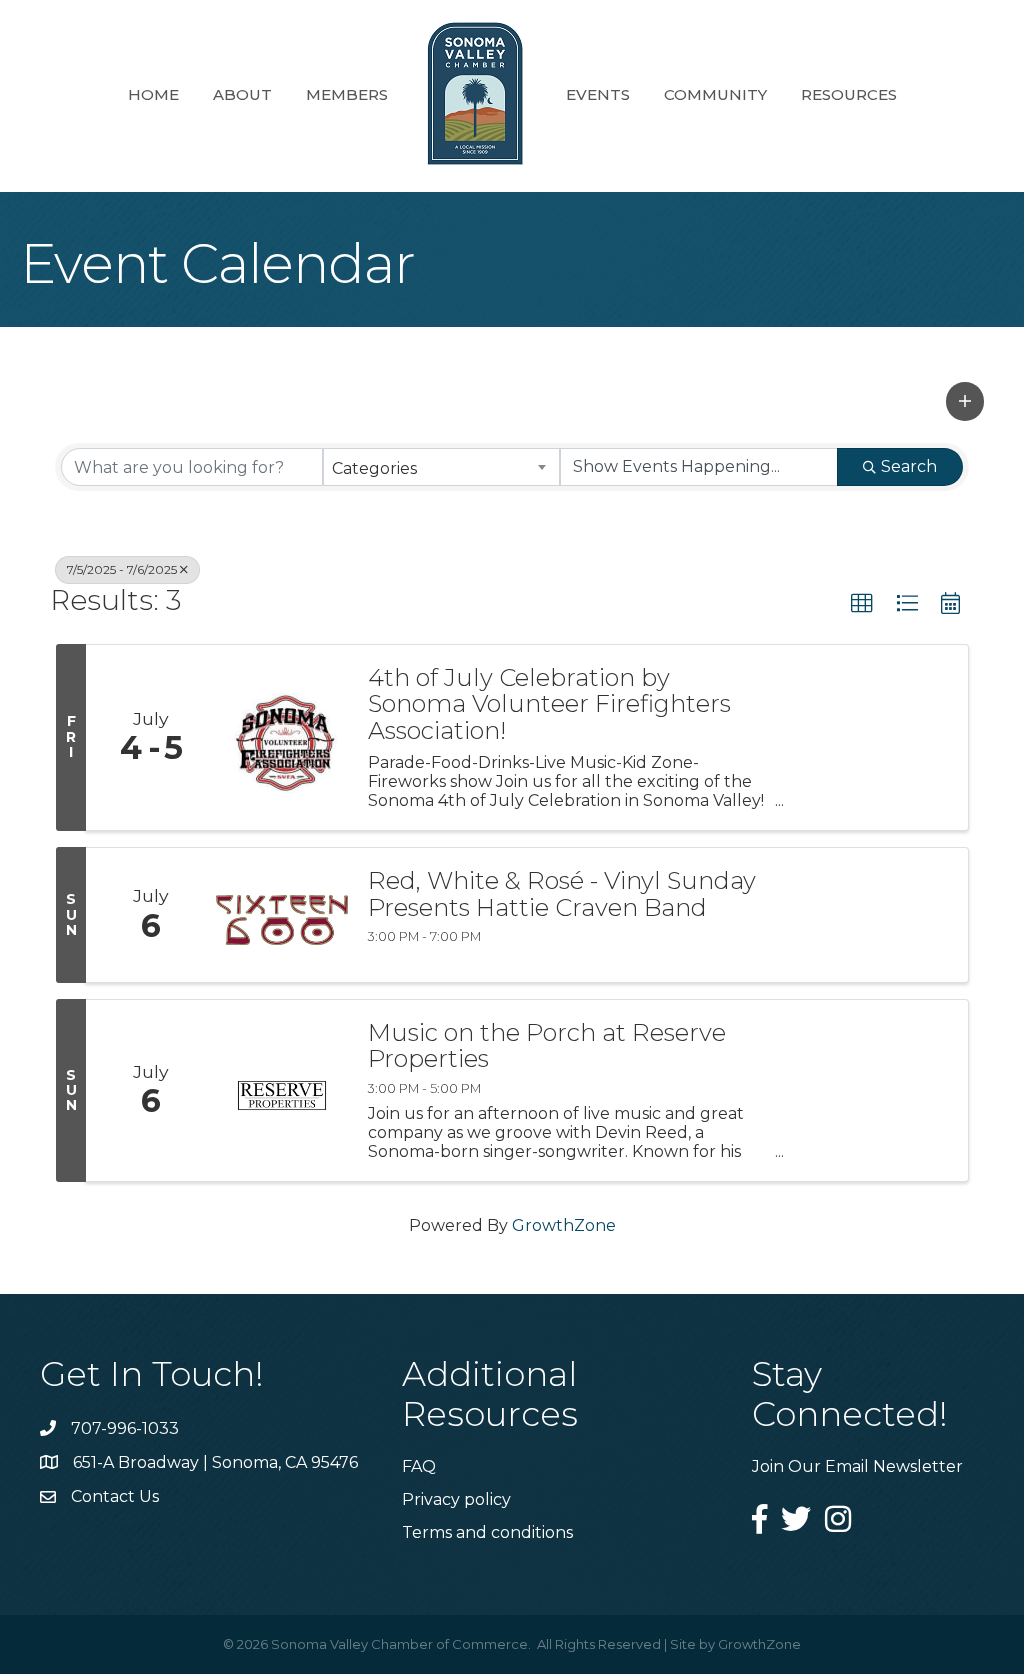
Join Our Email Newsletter (857, 1466)
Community (715, 94)
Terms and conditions (487, 1532)
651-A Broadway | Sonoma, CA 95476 (215, 1462)
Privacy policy (456, 1499)
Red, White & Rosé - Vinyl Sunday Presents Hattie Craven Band (562, 894)
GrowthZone (564, 1225)
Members (347, 94)
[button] (965, 401)
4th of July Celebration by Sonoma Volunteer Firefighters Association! (549, 704)
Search (909, 466)
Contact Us (115, 1496)
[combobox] (441, 467)
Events (598, 94)
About (242, 94)
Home (153, 94)
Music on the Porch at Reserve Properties (547, 1046)
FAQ (419, 1466)
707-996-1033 (125, 1428)
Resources (849, 94)
